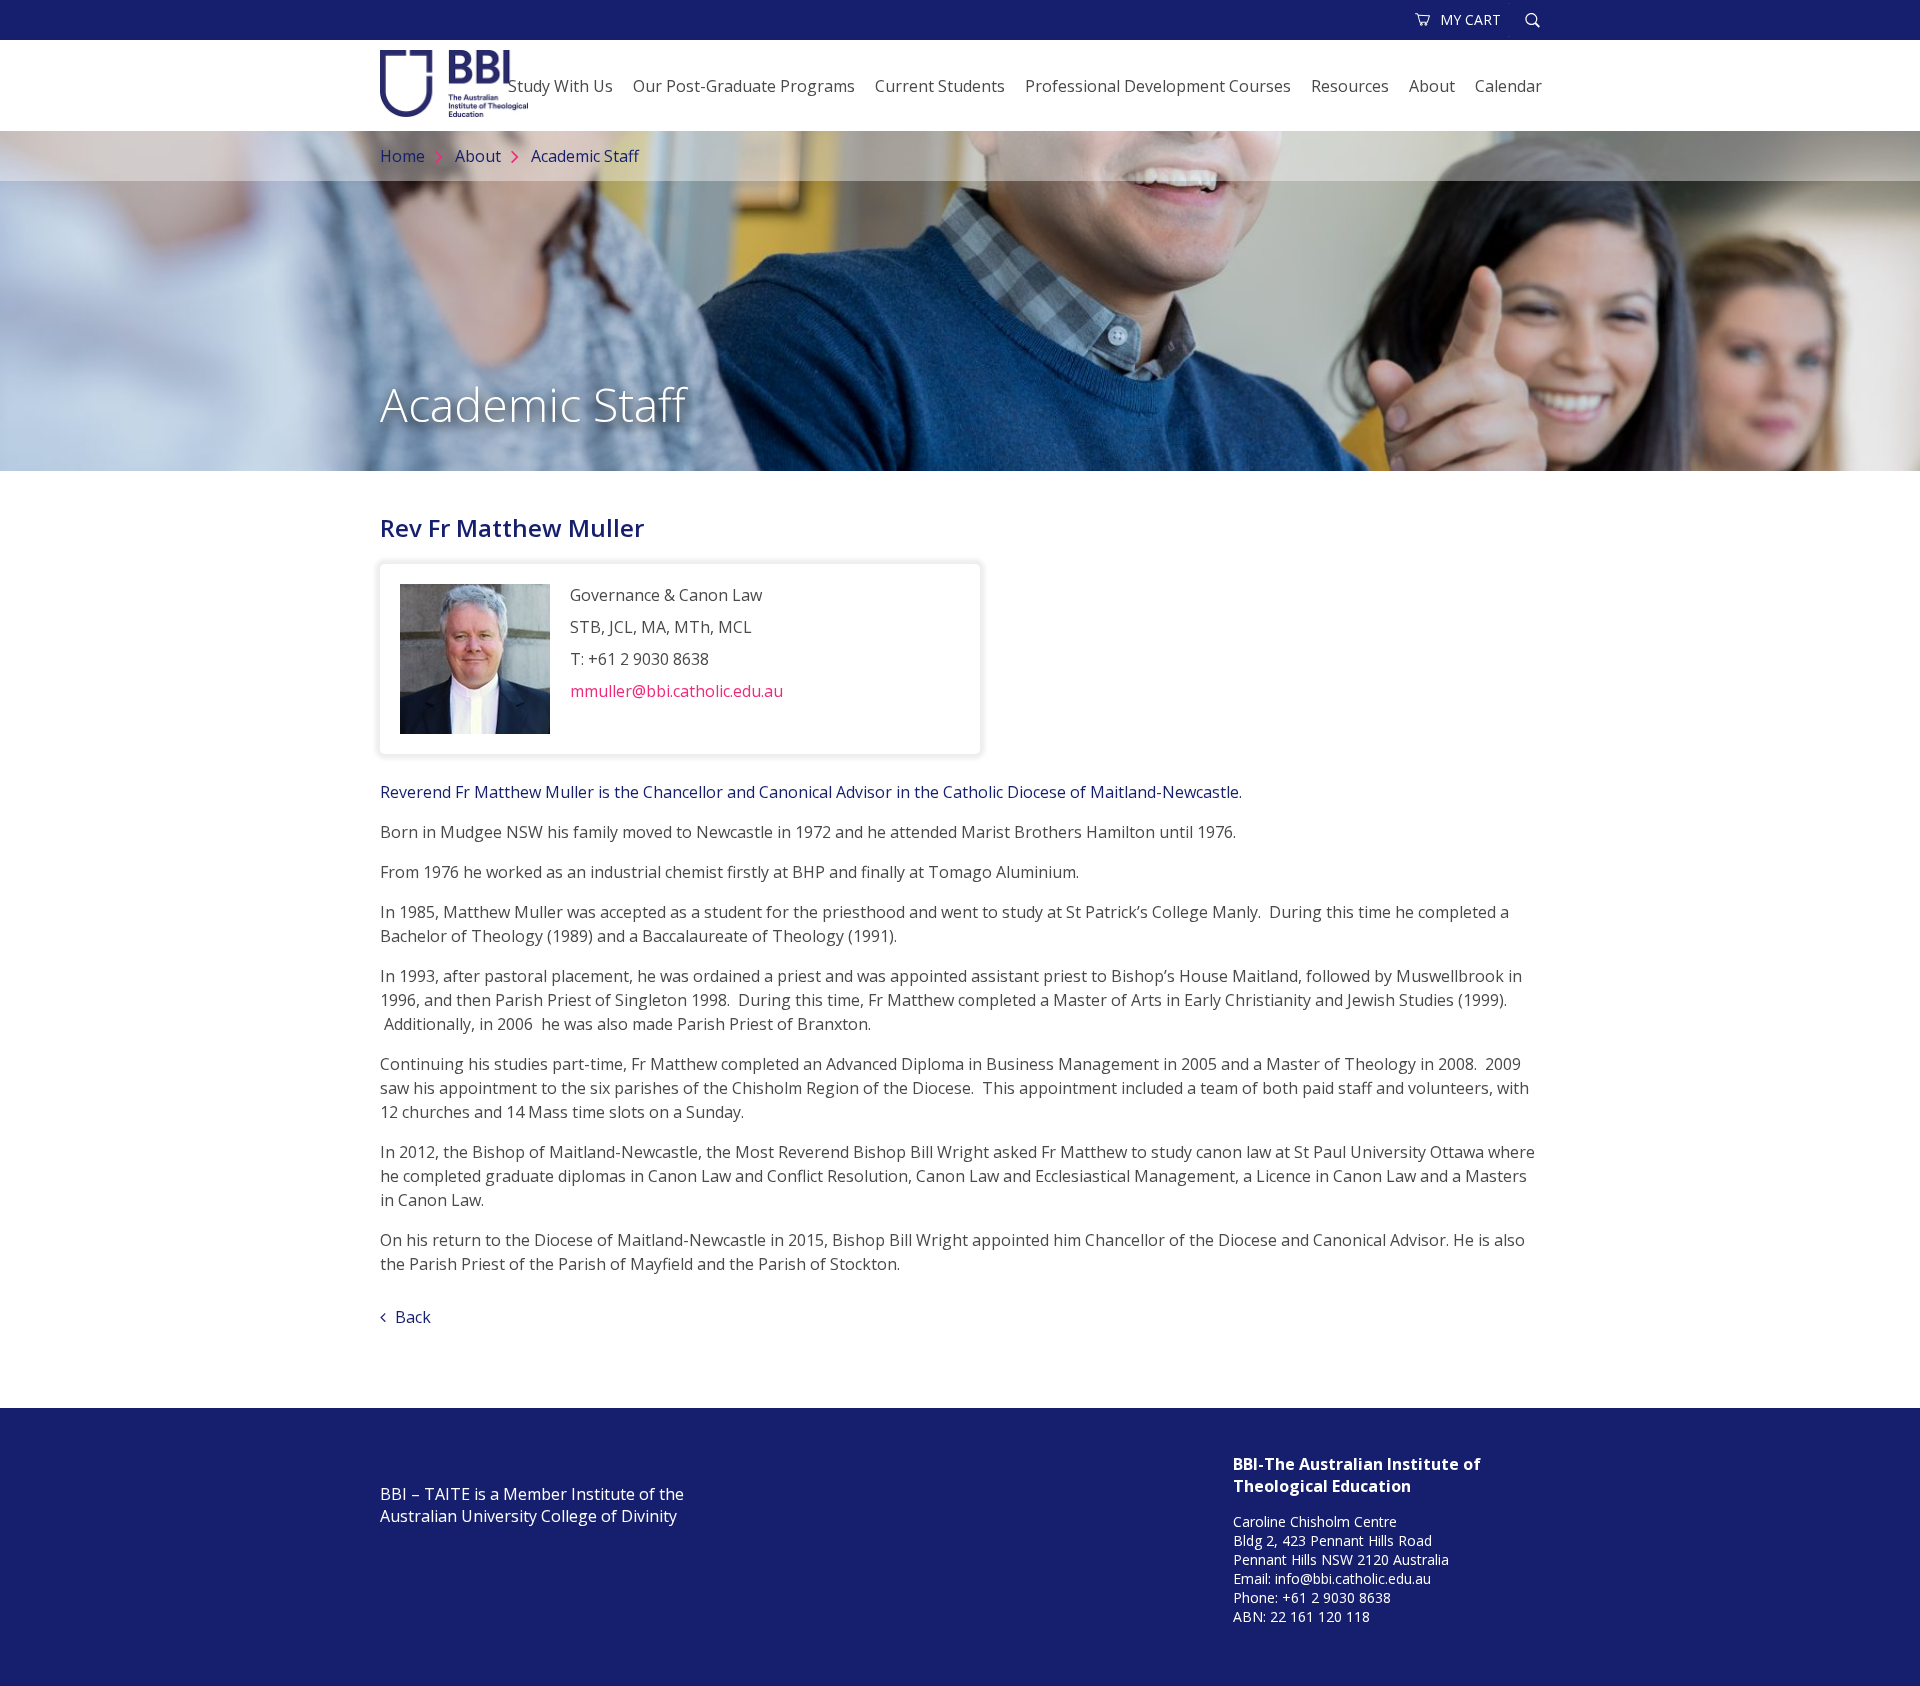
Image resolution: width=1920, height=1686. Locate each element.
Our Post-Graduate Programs (744, 86)
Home (402, 156)
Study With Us (560, 86)
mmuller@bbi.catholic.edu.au (676, 691)
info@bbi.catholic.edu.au (1353, 1578)
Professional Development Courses (1158, 86)
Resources (1350, 86)
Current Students (940, 86)
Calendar (1508, 86)
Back (411, 1317)
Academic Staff (585, 156)
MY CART (1470, 19)
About (1432, 86)
